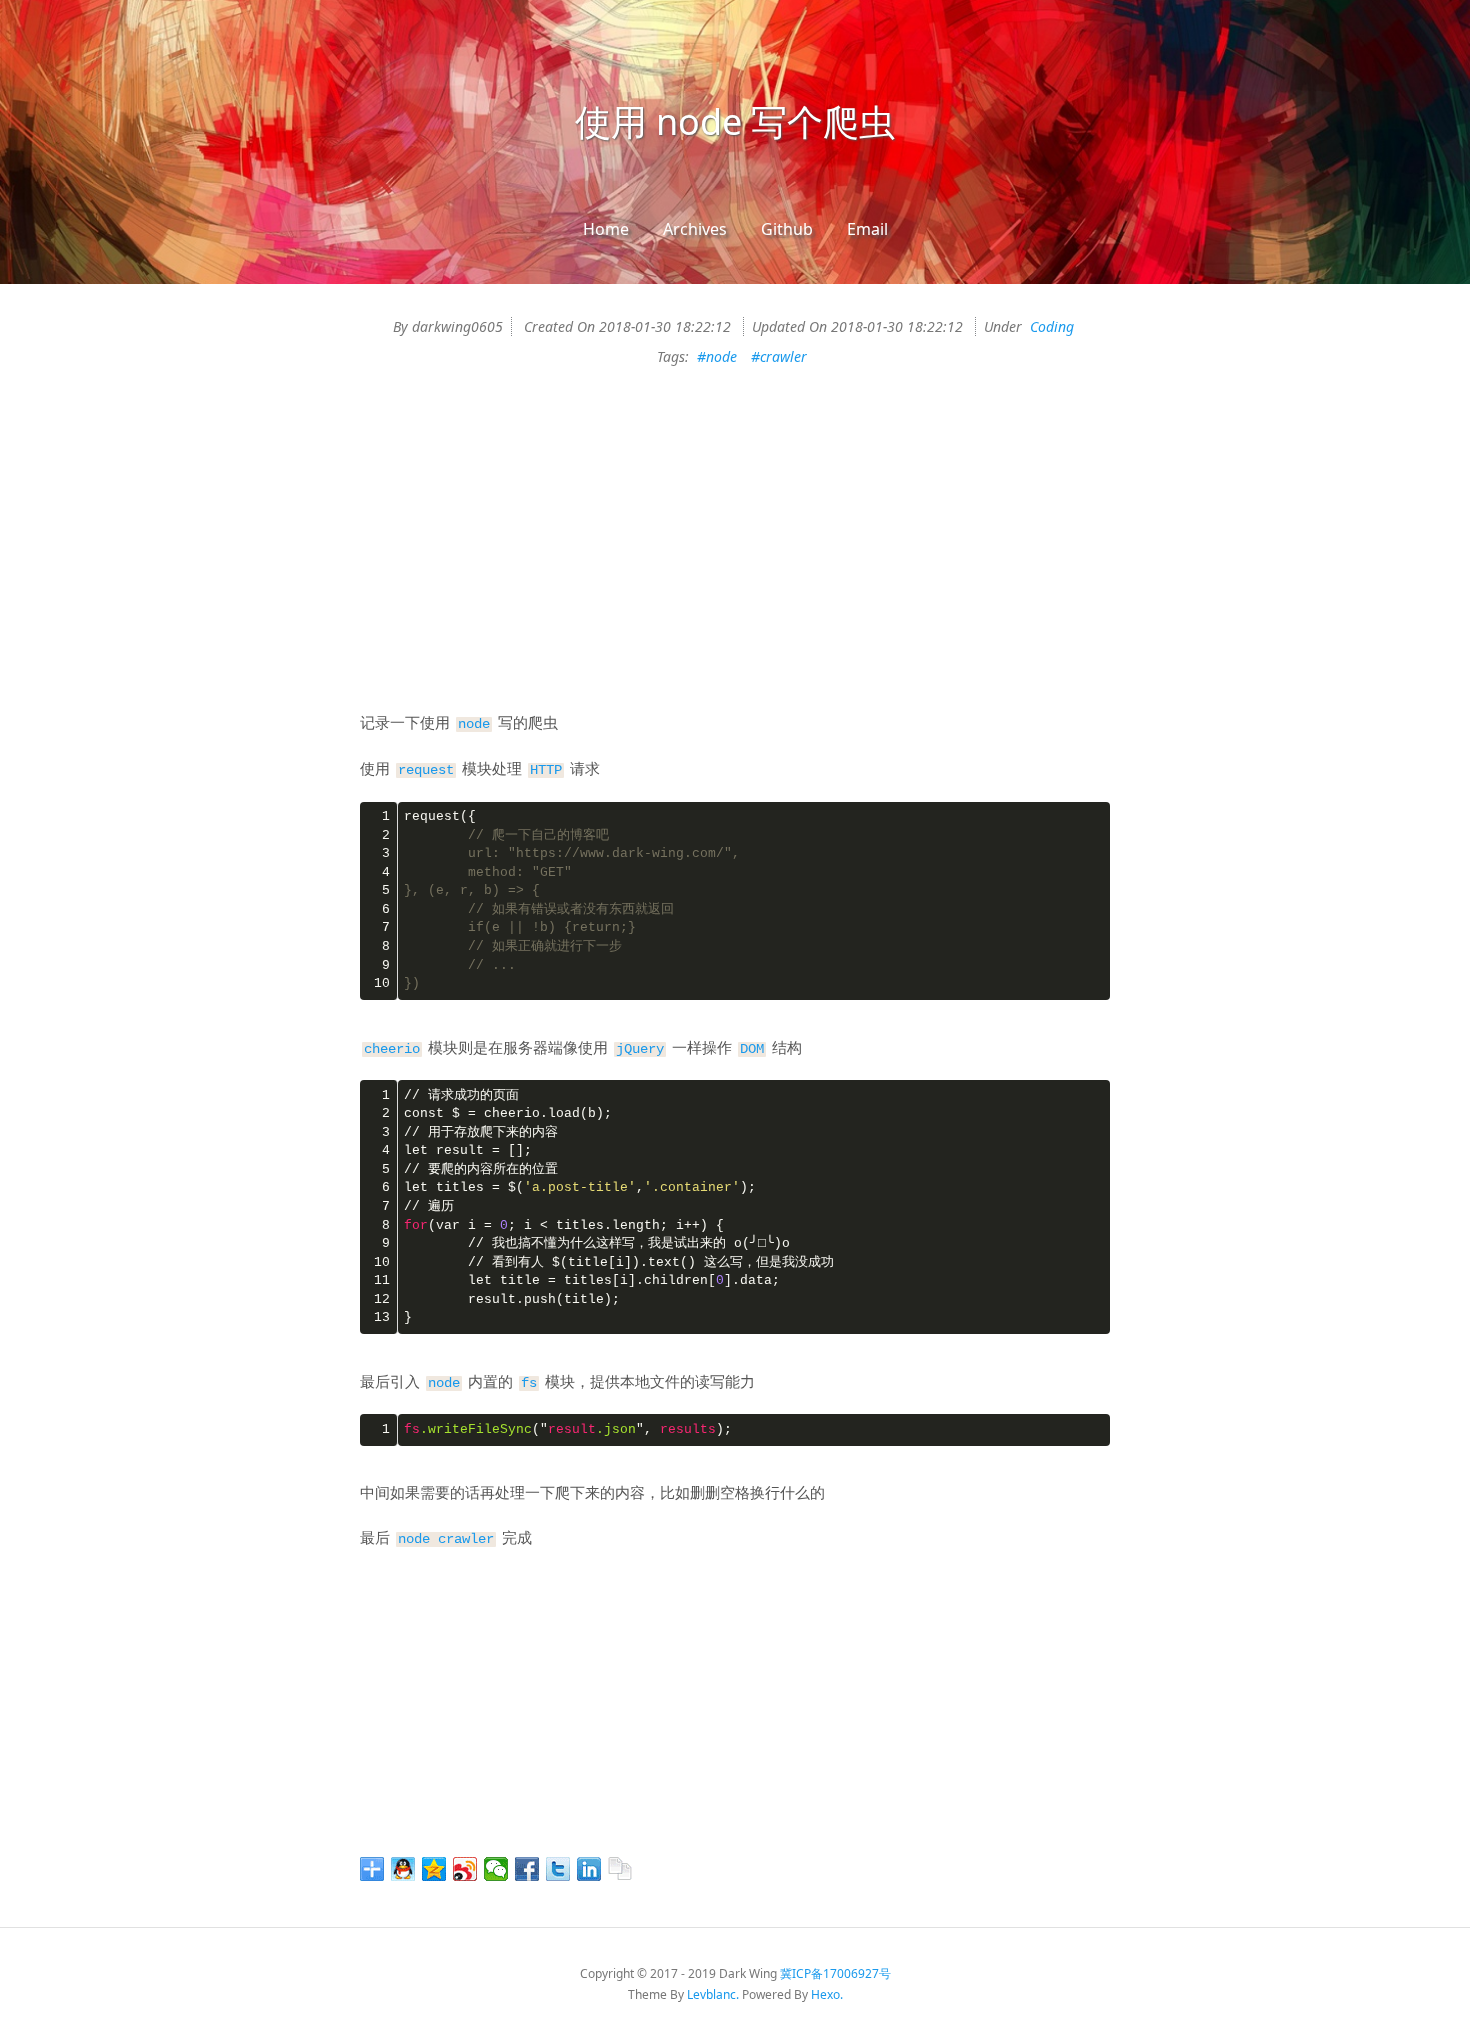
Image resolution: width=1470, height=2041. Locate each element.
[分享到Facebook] (527, 1869)
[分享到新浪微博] (465, 1869)
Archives (695, 229)
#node (717, 356)
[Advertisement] (735, 559)
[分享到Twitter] (558, 1869)
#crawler (779, 356)
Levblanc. (713, 1994)
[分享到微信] (496, 1869)
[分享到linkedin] (589, 1869)
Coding (1052, 326)
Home (606, 229)
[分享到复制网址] (620, 1869)
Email (867, 229)
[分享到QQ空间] (434, 1869)
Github (787, 229)
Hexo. (827, 1994)
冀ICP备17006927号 (835, 1973)
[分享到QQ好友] (403, 1869)
